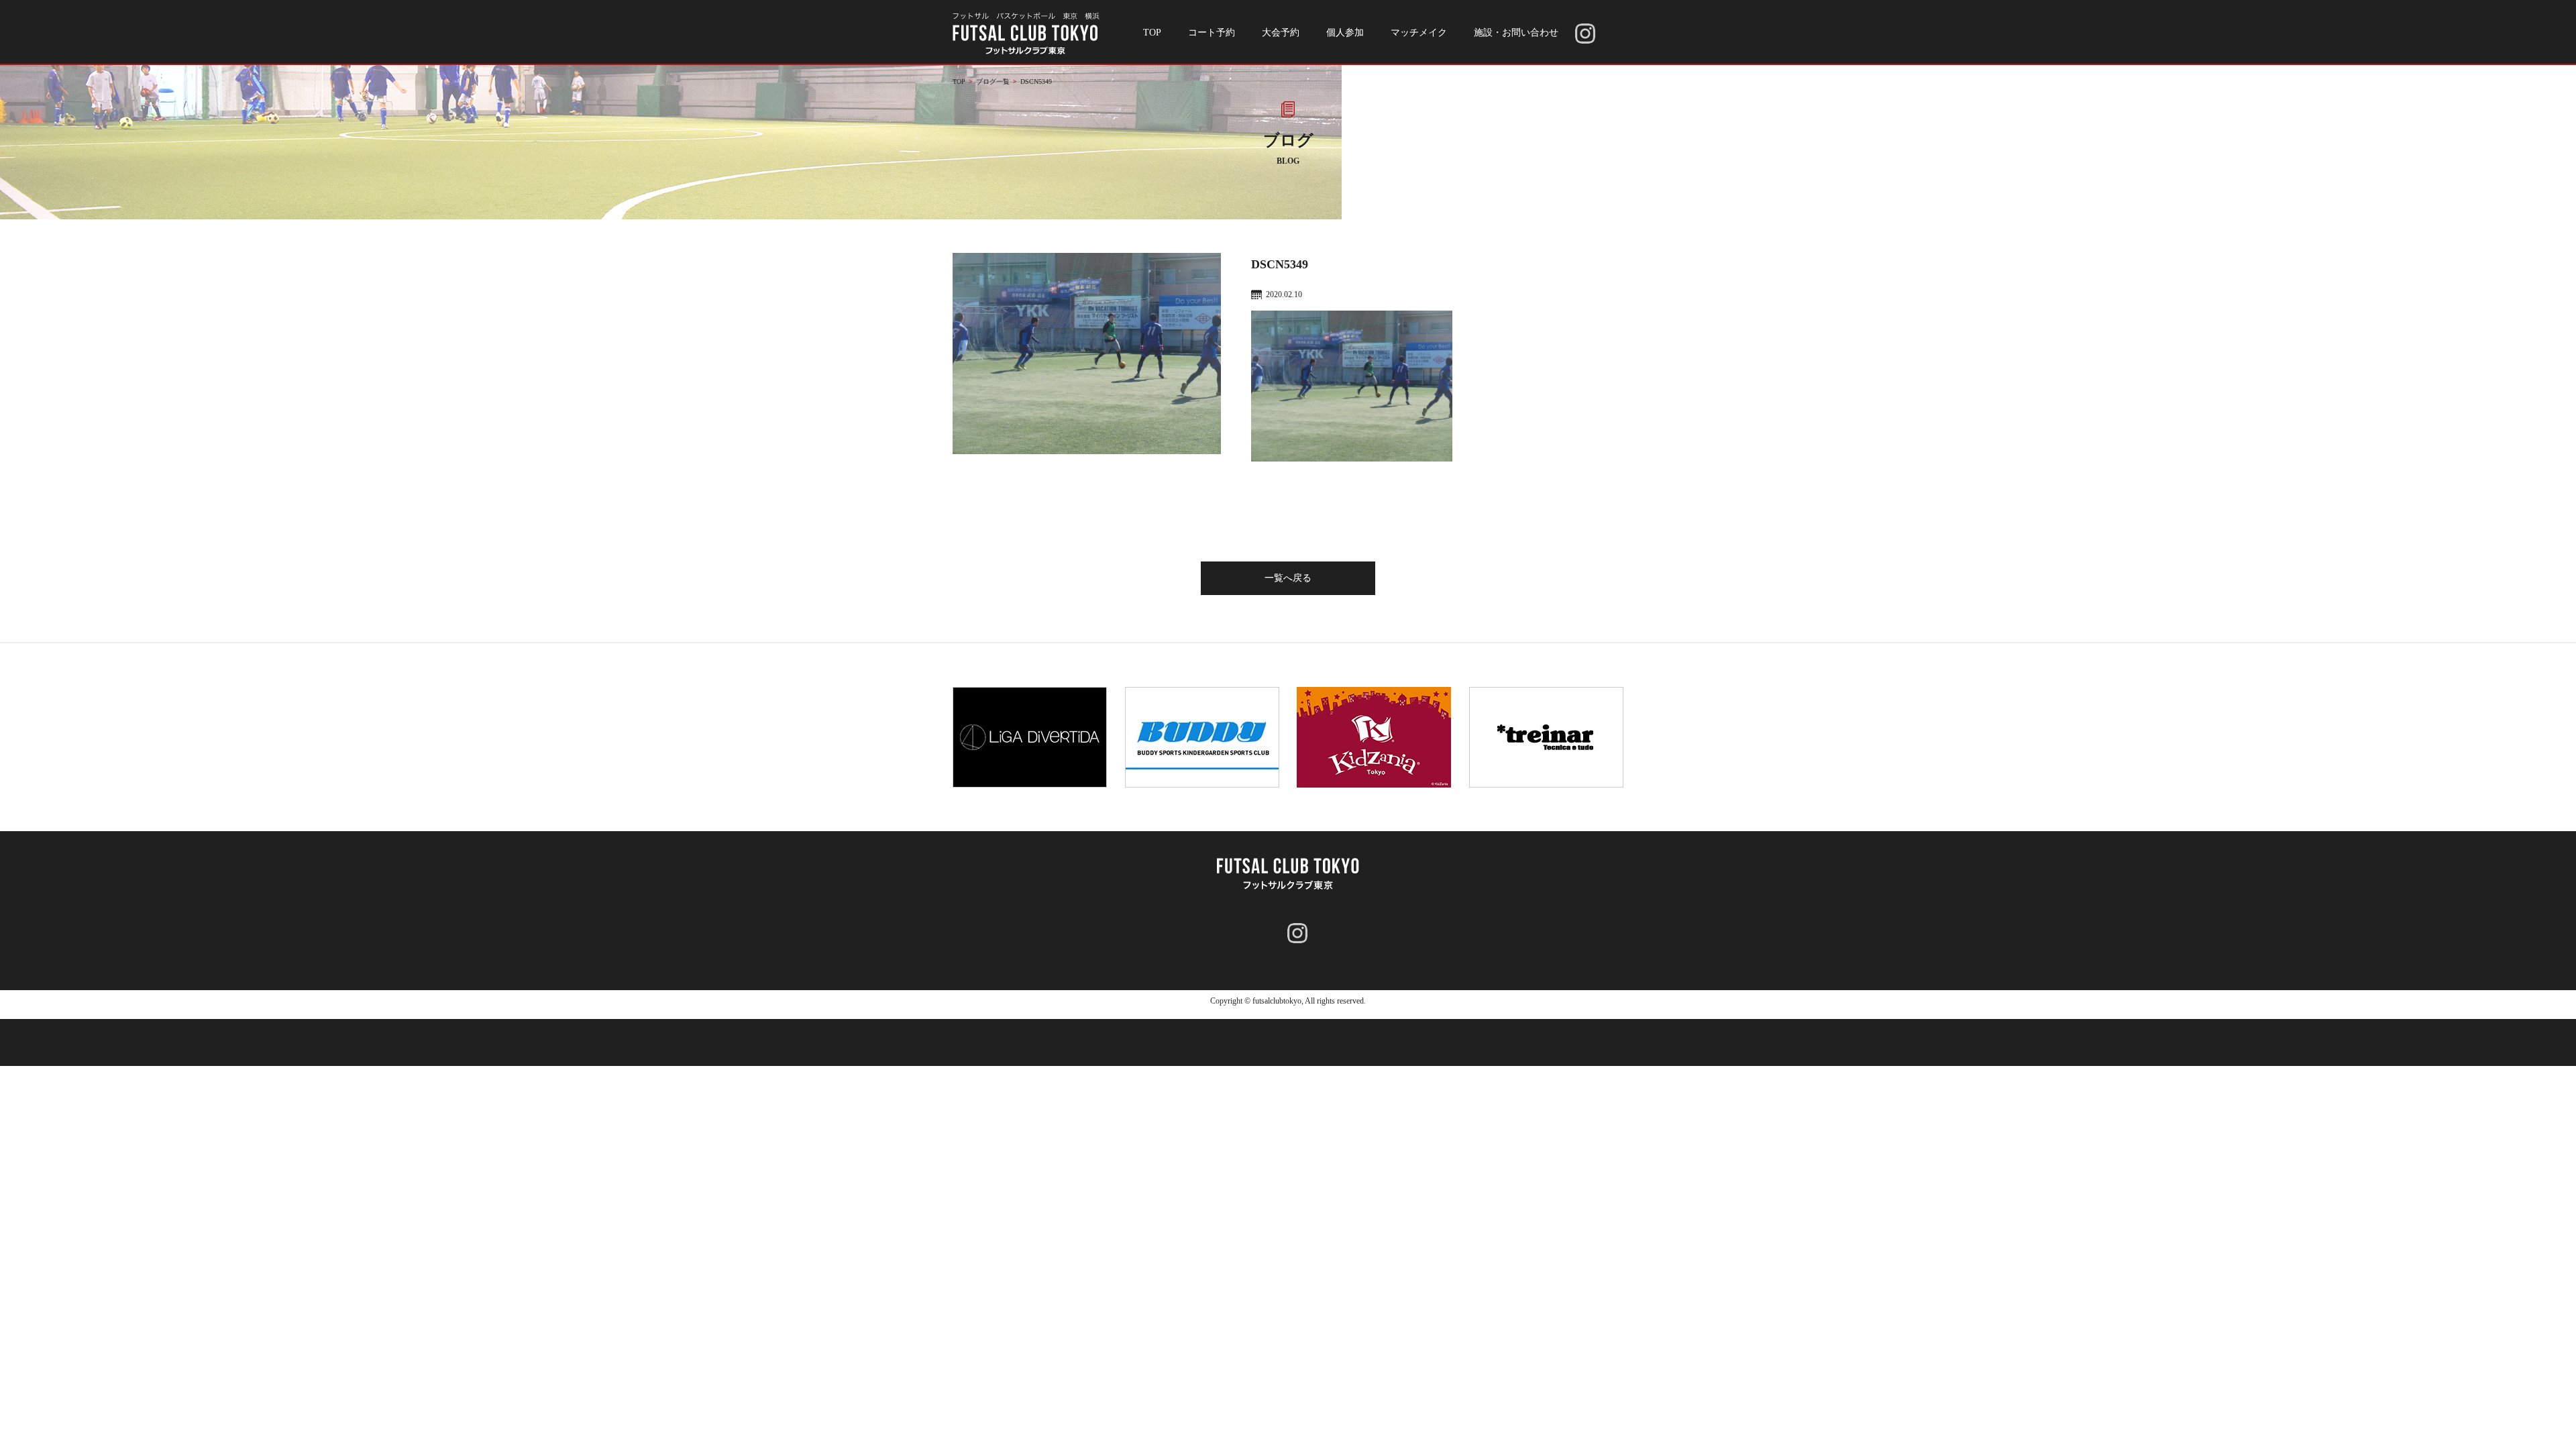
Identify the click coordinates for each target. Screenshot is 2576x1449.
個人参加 (1345, 33)
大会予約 (1281, 33)
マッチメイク (1419, 33)
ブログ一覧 (993, 82)
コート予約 (1212, 33)
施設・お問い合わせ (1516, 33)
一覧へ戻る (1288, 578)
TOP (1152, 33)
